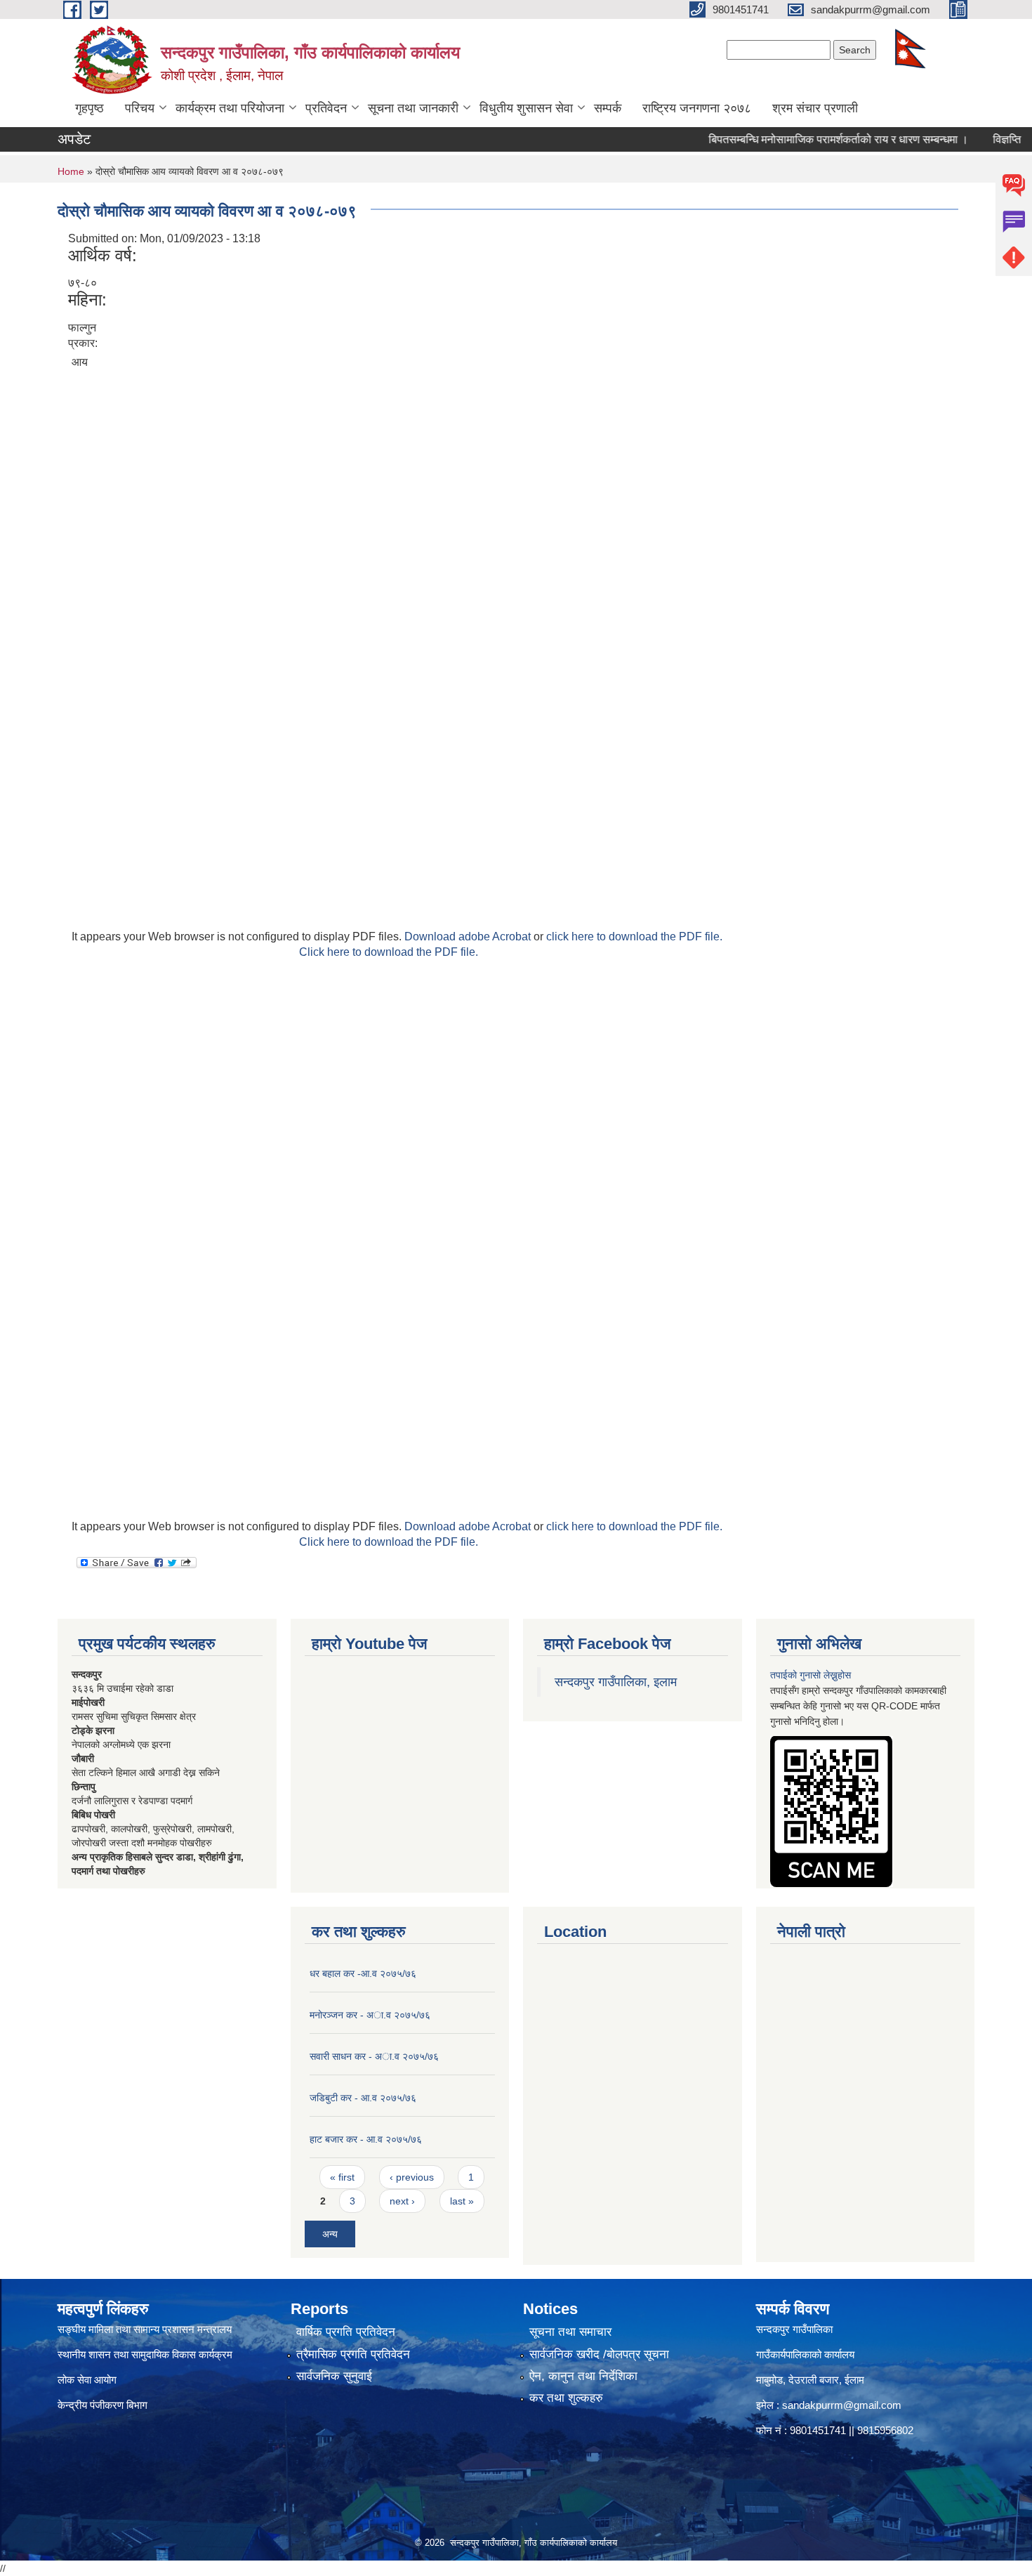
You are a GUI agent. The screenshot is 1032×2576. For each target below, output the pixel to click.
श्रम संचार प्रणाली (815, 108)
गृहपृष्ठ (90, 108)
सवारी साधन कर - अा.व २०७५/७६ (374, 2056)
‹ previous (412, 2177)
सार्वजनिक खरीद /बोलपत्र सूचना (599, 2354)
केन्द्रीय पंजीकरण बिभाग (104, 2405)
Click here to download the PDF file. (389, 952)
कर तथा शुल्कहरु (566, 2398)
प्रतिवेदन (326, 108)
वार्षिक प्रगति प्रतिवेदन (346, 2332)
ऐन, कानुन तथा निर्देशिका (583, 2376)
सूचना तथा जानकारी (413, 108)
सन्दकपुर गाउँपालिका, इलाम (616, 1682)
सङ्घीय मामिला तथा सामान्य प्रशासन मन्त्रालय (145, 2329)
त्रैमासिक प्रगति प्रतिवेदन (353, 2354)
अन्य (330, 2234)
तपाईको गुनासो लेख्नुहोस (811, 1675)
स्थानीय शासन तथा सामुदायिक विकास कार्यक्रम (145, 2354)
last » (462, 2201)
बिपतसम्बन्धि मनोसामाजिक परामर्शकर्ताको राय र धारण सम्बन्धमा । (806, 139)
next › (402, 2201)
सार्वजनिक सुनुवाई (334, 2376)
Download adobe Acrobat (469, 937)
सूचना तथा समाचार (570, 2332)
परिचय (140, 108)
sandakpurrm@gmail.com (842, 2405)
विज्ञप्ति (974, 139)
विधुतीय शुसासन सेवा (526, 108)
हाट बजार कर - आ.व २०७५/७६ (366, 2139)
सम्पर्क (608, 108)
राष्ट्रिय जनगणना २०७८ (697, 108)
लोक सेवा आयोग (87, 2380)
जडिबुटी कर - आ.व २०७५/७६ (363, 2098)
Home (71, 171)
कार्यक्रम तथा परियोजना (230, 108)
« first (342, 2177)
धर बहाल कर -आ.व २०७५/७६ (363, 1973)
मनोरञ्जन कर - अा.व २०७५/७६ (370, 2015)
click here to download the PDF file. (634, 937)
